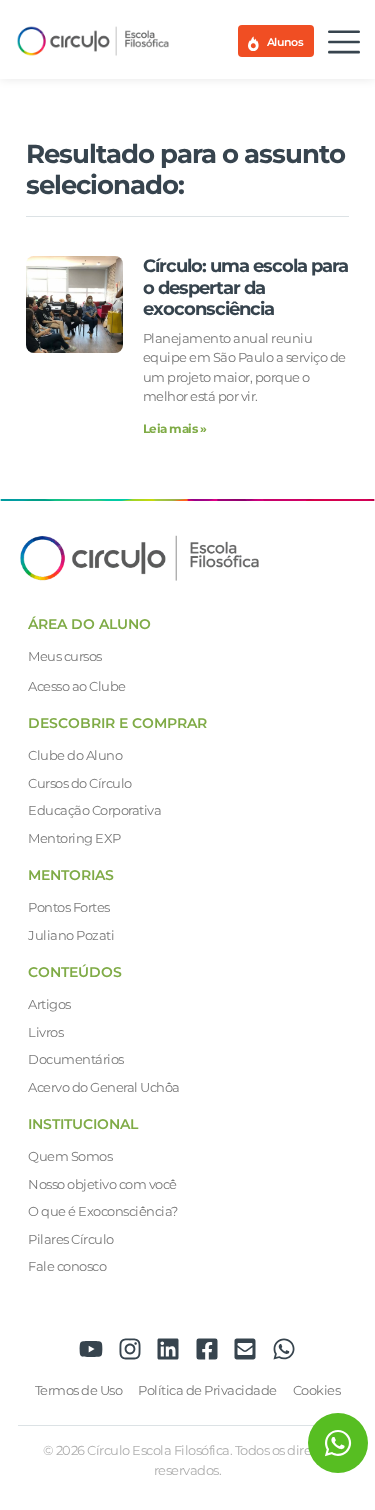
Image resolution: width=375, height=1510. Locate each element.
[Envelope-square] (245, 1349)
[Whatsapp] (284, 1349)
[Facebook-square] (207, 1349)
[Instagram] (130, 1349)
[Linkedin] (168, 1349)
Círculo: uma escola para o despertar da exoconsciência (245, 287)
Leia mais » (175, 428)
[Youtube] (91, 1349)
